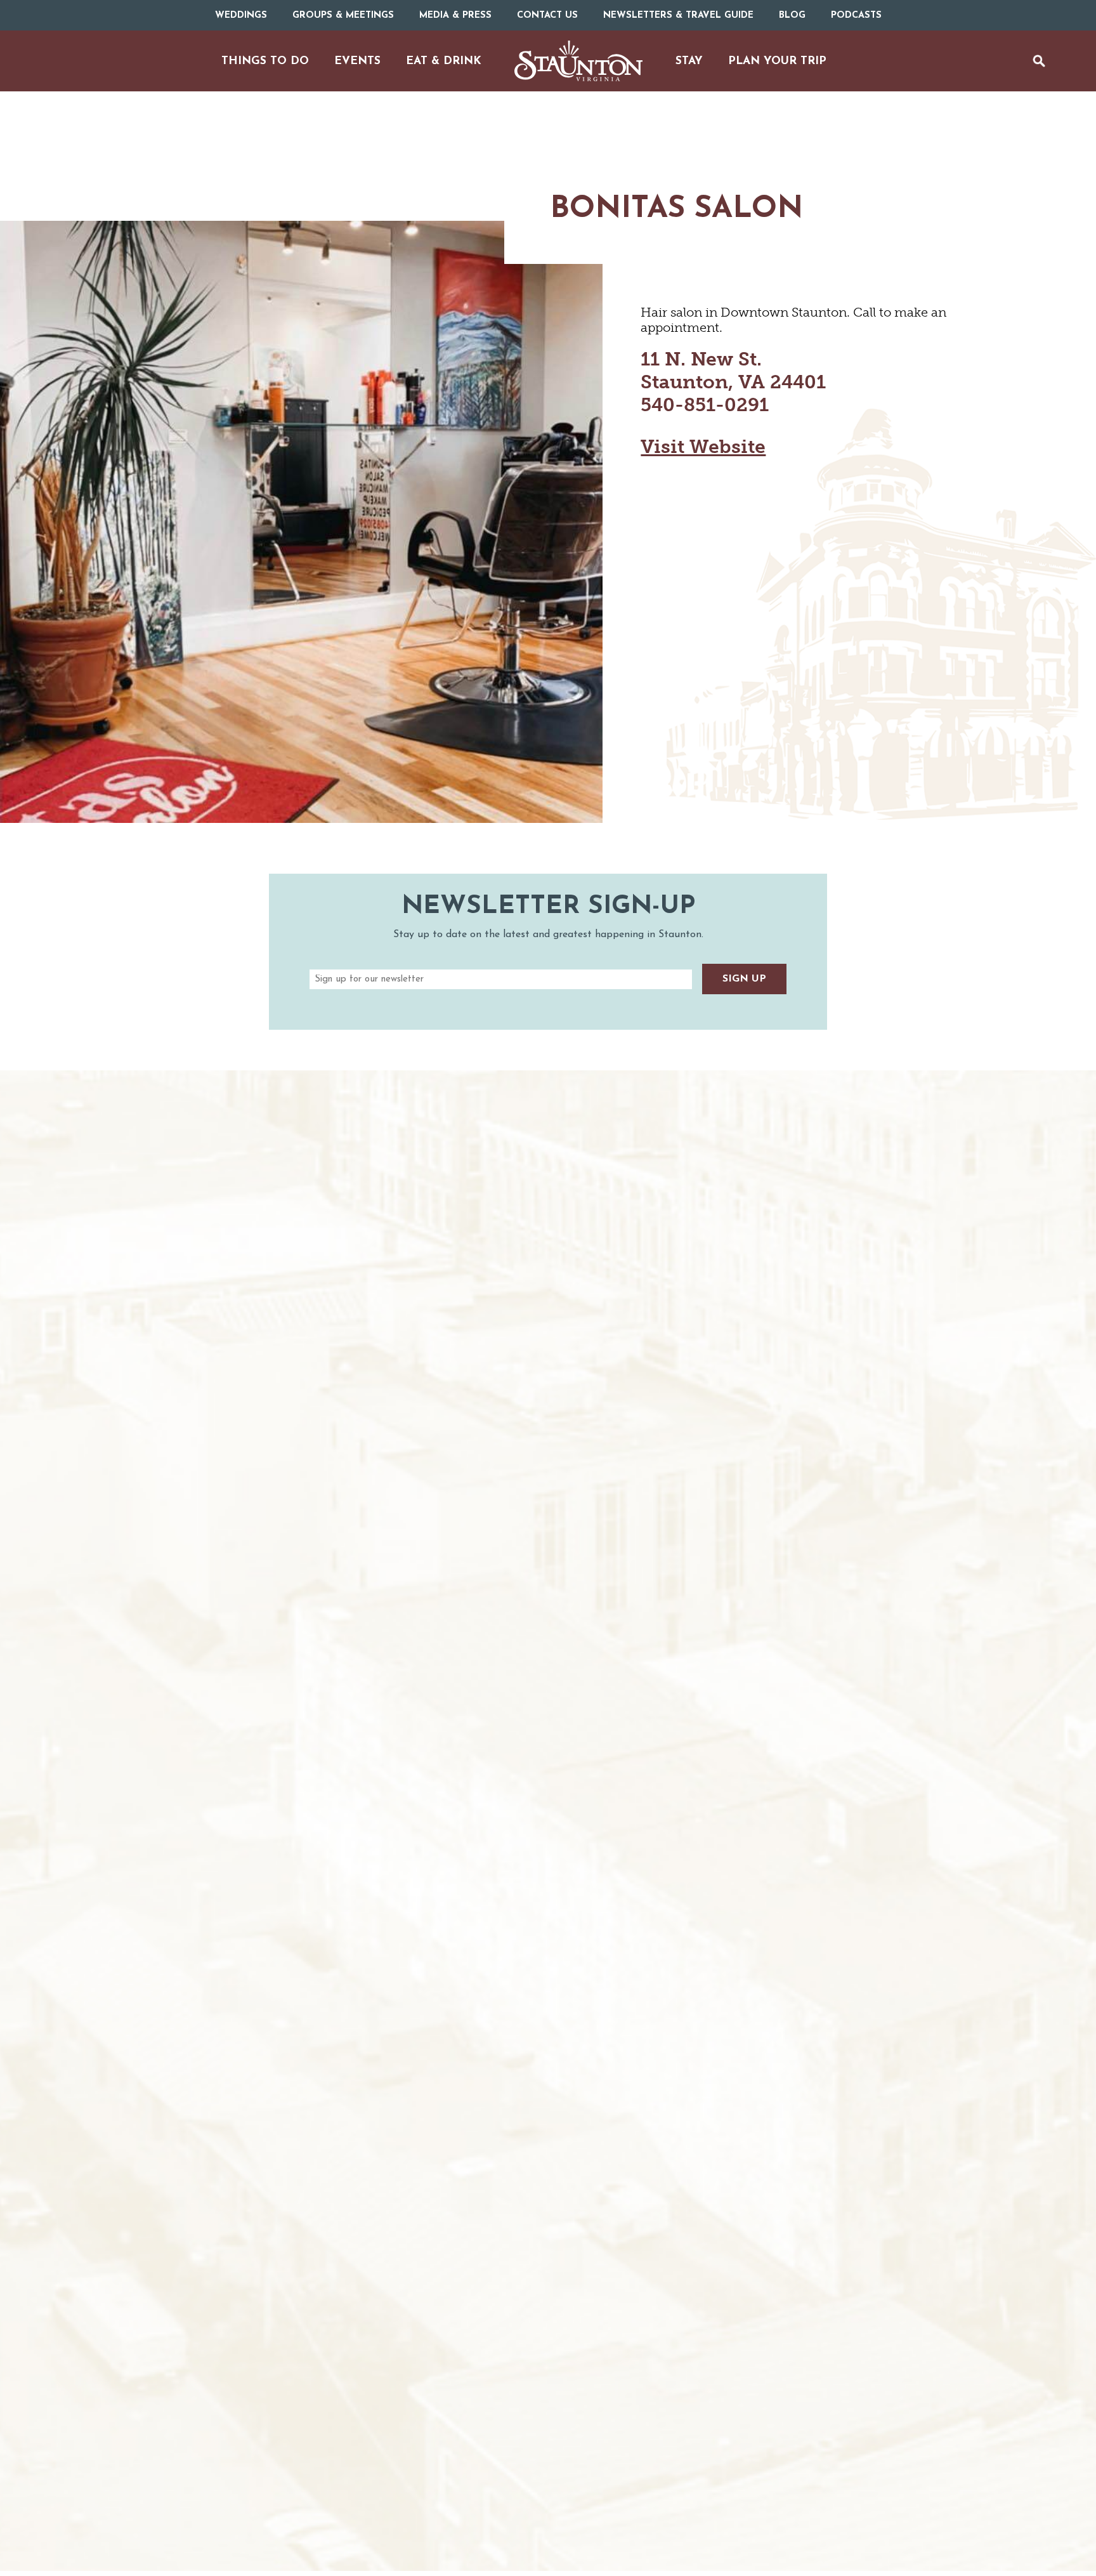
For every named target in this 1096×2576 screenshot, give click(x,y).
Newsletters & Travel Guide (678, 16)
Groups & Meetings (343, 16)
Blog (792, 16)
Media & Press (455, 16)
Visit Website (703, 447)
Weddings (241, 16)
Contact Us (547, 16)
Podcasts (856, 16)
